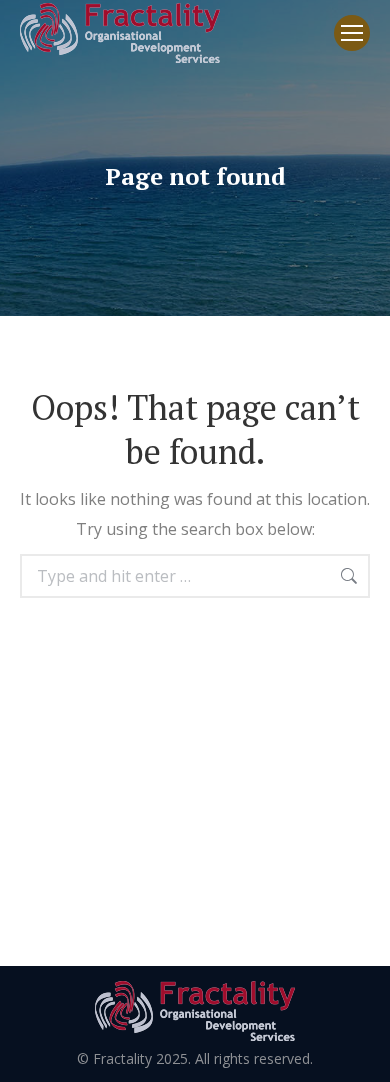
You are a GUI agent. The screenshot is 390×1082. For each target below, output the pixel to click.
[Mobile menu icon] (352, 33)
